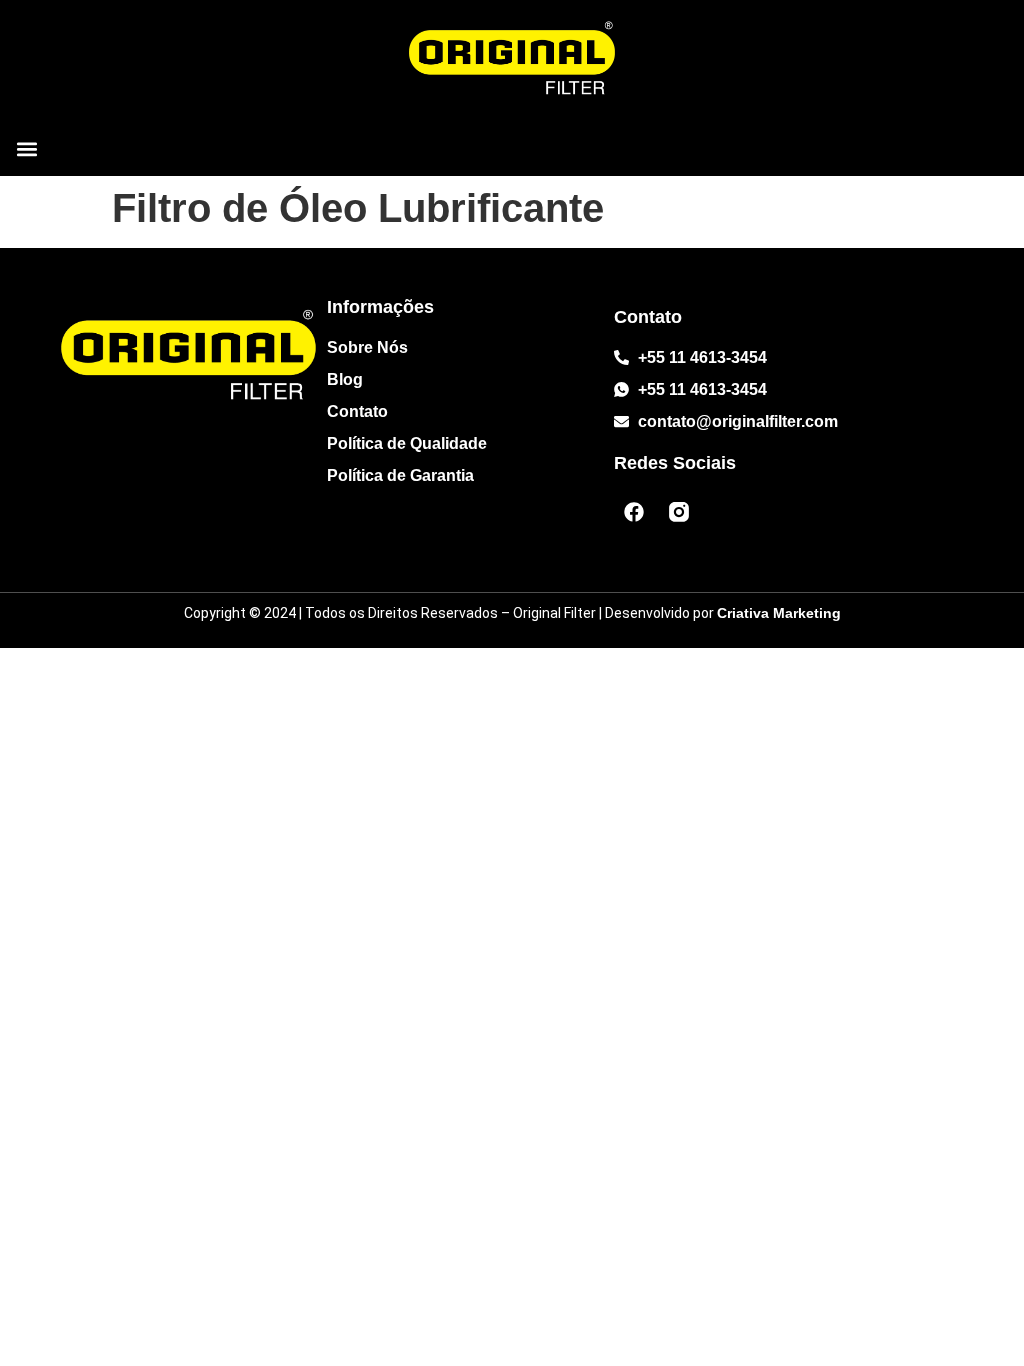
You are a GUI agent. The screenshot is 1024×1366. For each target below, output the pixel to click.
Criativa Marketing (779, 613)
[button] (26, 149)
